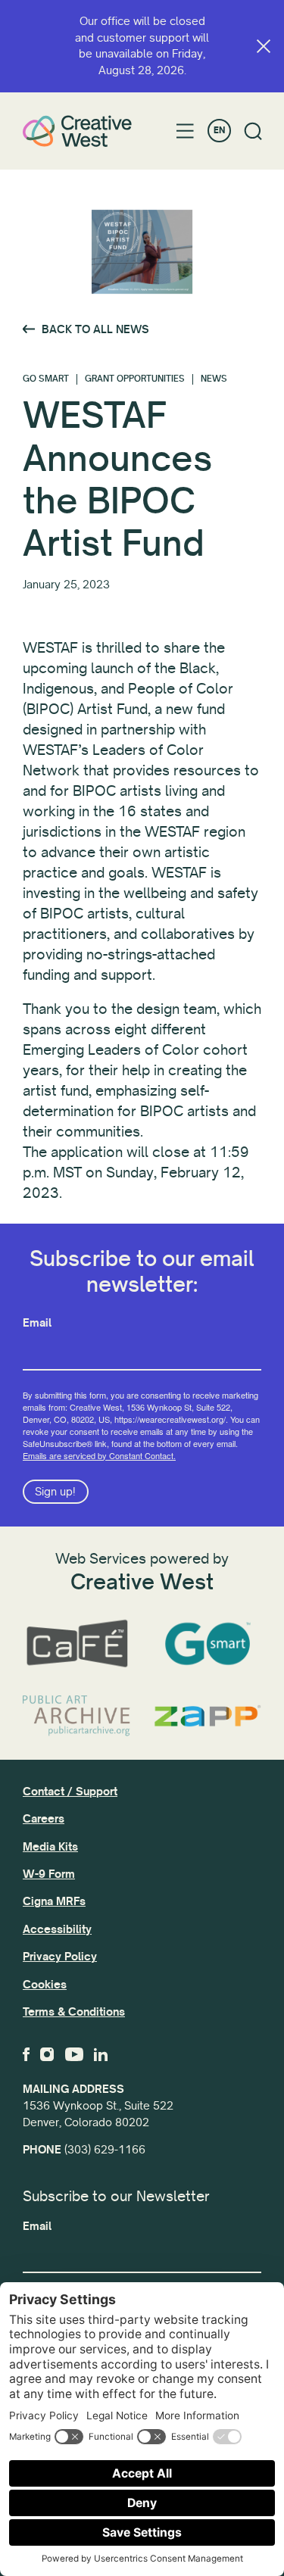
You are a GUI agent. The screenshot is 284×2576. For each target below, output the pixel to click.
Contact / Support (70, 1792)
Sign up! (55, 1492)
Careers (44, 1819)
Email (37, 1323)
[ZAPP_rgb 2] (208, 1716)
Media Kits (50, 1847)
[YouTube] (74, 2054)
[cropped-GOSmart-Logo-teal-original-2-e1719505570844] (208, 1644)
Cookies (45, 1985)
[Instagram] (47, 2054)
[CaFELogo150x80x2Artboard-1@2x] (77, 1644)
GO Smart (46, 379)
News (214, 379)
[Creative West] (77, 131)
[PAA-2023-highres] (77, 1716)
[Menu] (185, 131)
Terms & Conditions (74, 2012)
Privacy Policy (60, 1957)
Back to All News (95, 329)
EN (219, 131)
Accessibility (57, 1929)
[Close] (264, 46)
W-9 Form (49, 1874)
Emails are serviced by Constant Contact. (99, 1455)
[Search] (253, 131)
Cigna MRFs (54, 1901)
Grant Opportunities (135, 379)
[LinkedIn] (101, 2054)
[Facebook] (26, 2054)
